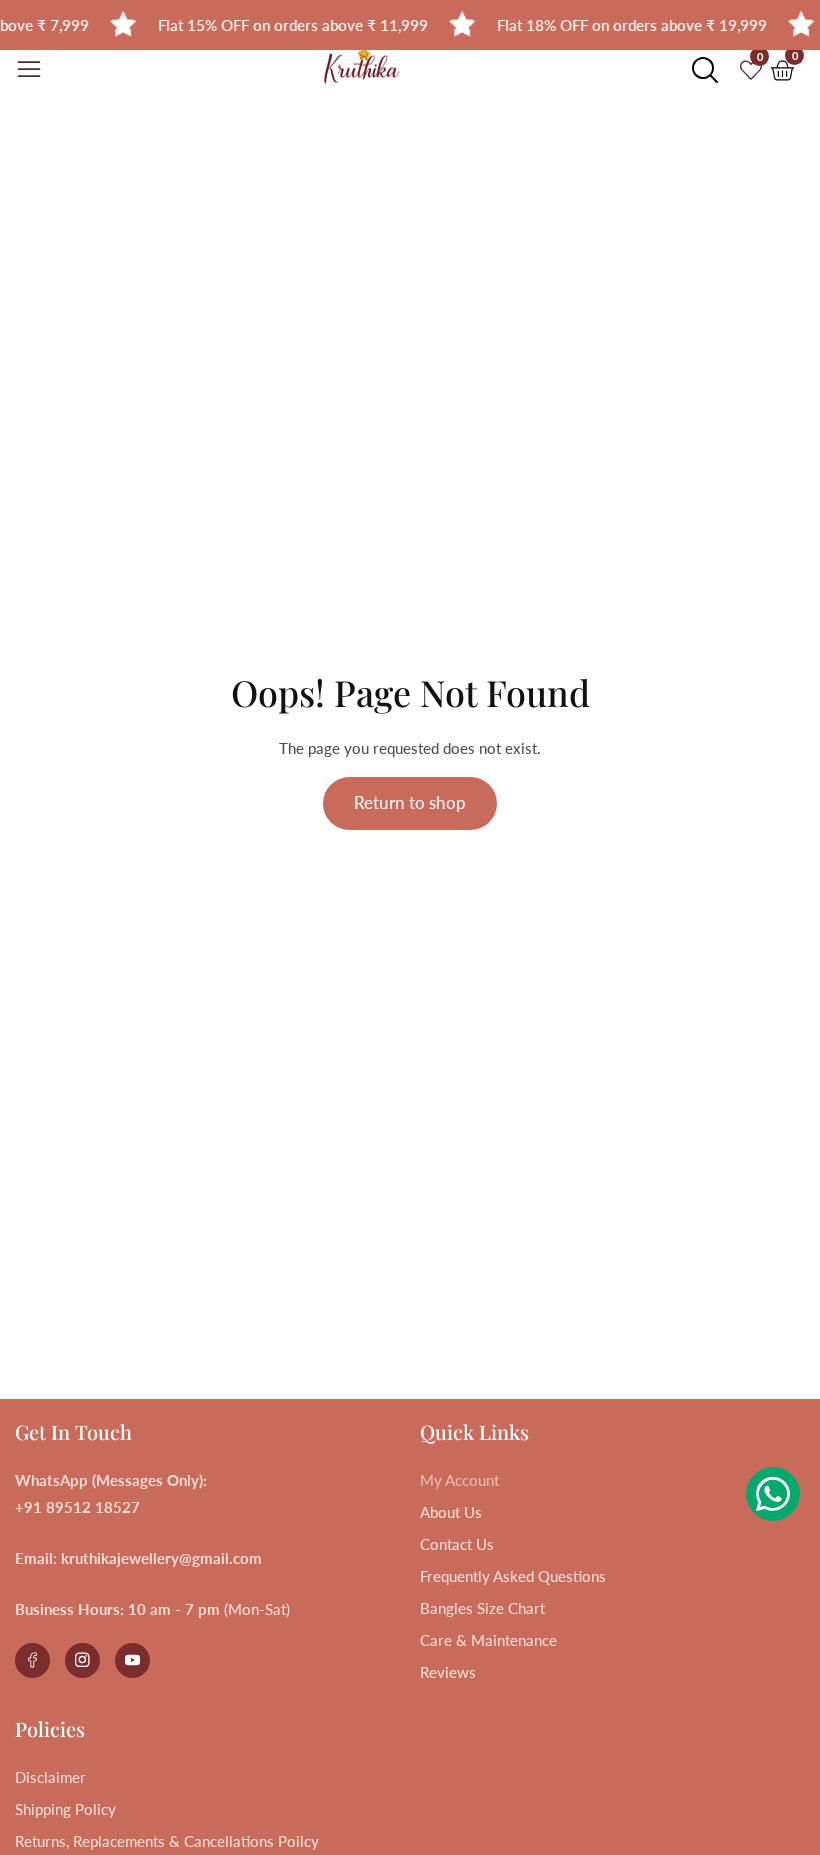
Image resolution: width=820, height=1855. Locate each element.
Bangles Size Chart (482, 1608)
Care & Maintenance (488, 1640)
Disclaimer (50, 1777)
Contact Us (457, 1544)
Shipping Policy (65, 1809)
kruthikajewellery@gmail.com (161, 1558)
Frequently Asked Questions (513, 1576)
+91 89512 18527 (77, 1507)
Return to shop (410, 802)
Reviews (448, 1672)
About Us (451, 1512)
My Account (459, 1480)
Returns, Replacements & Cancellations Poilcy (167, 1841)
